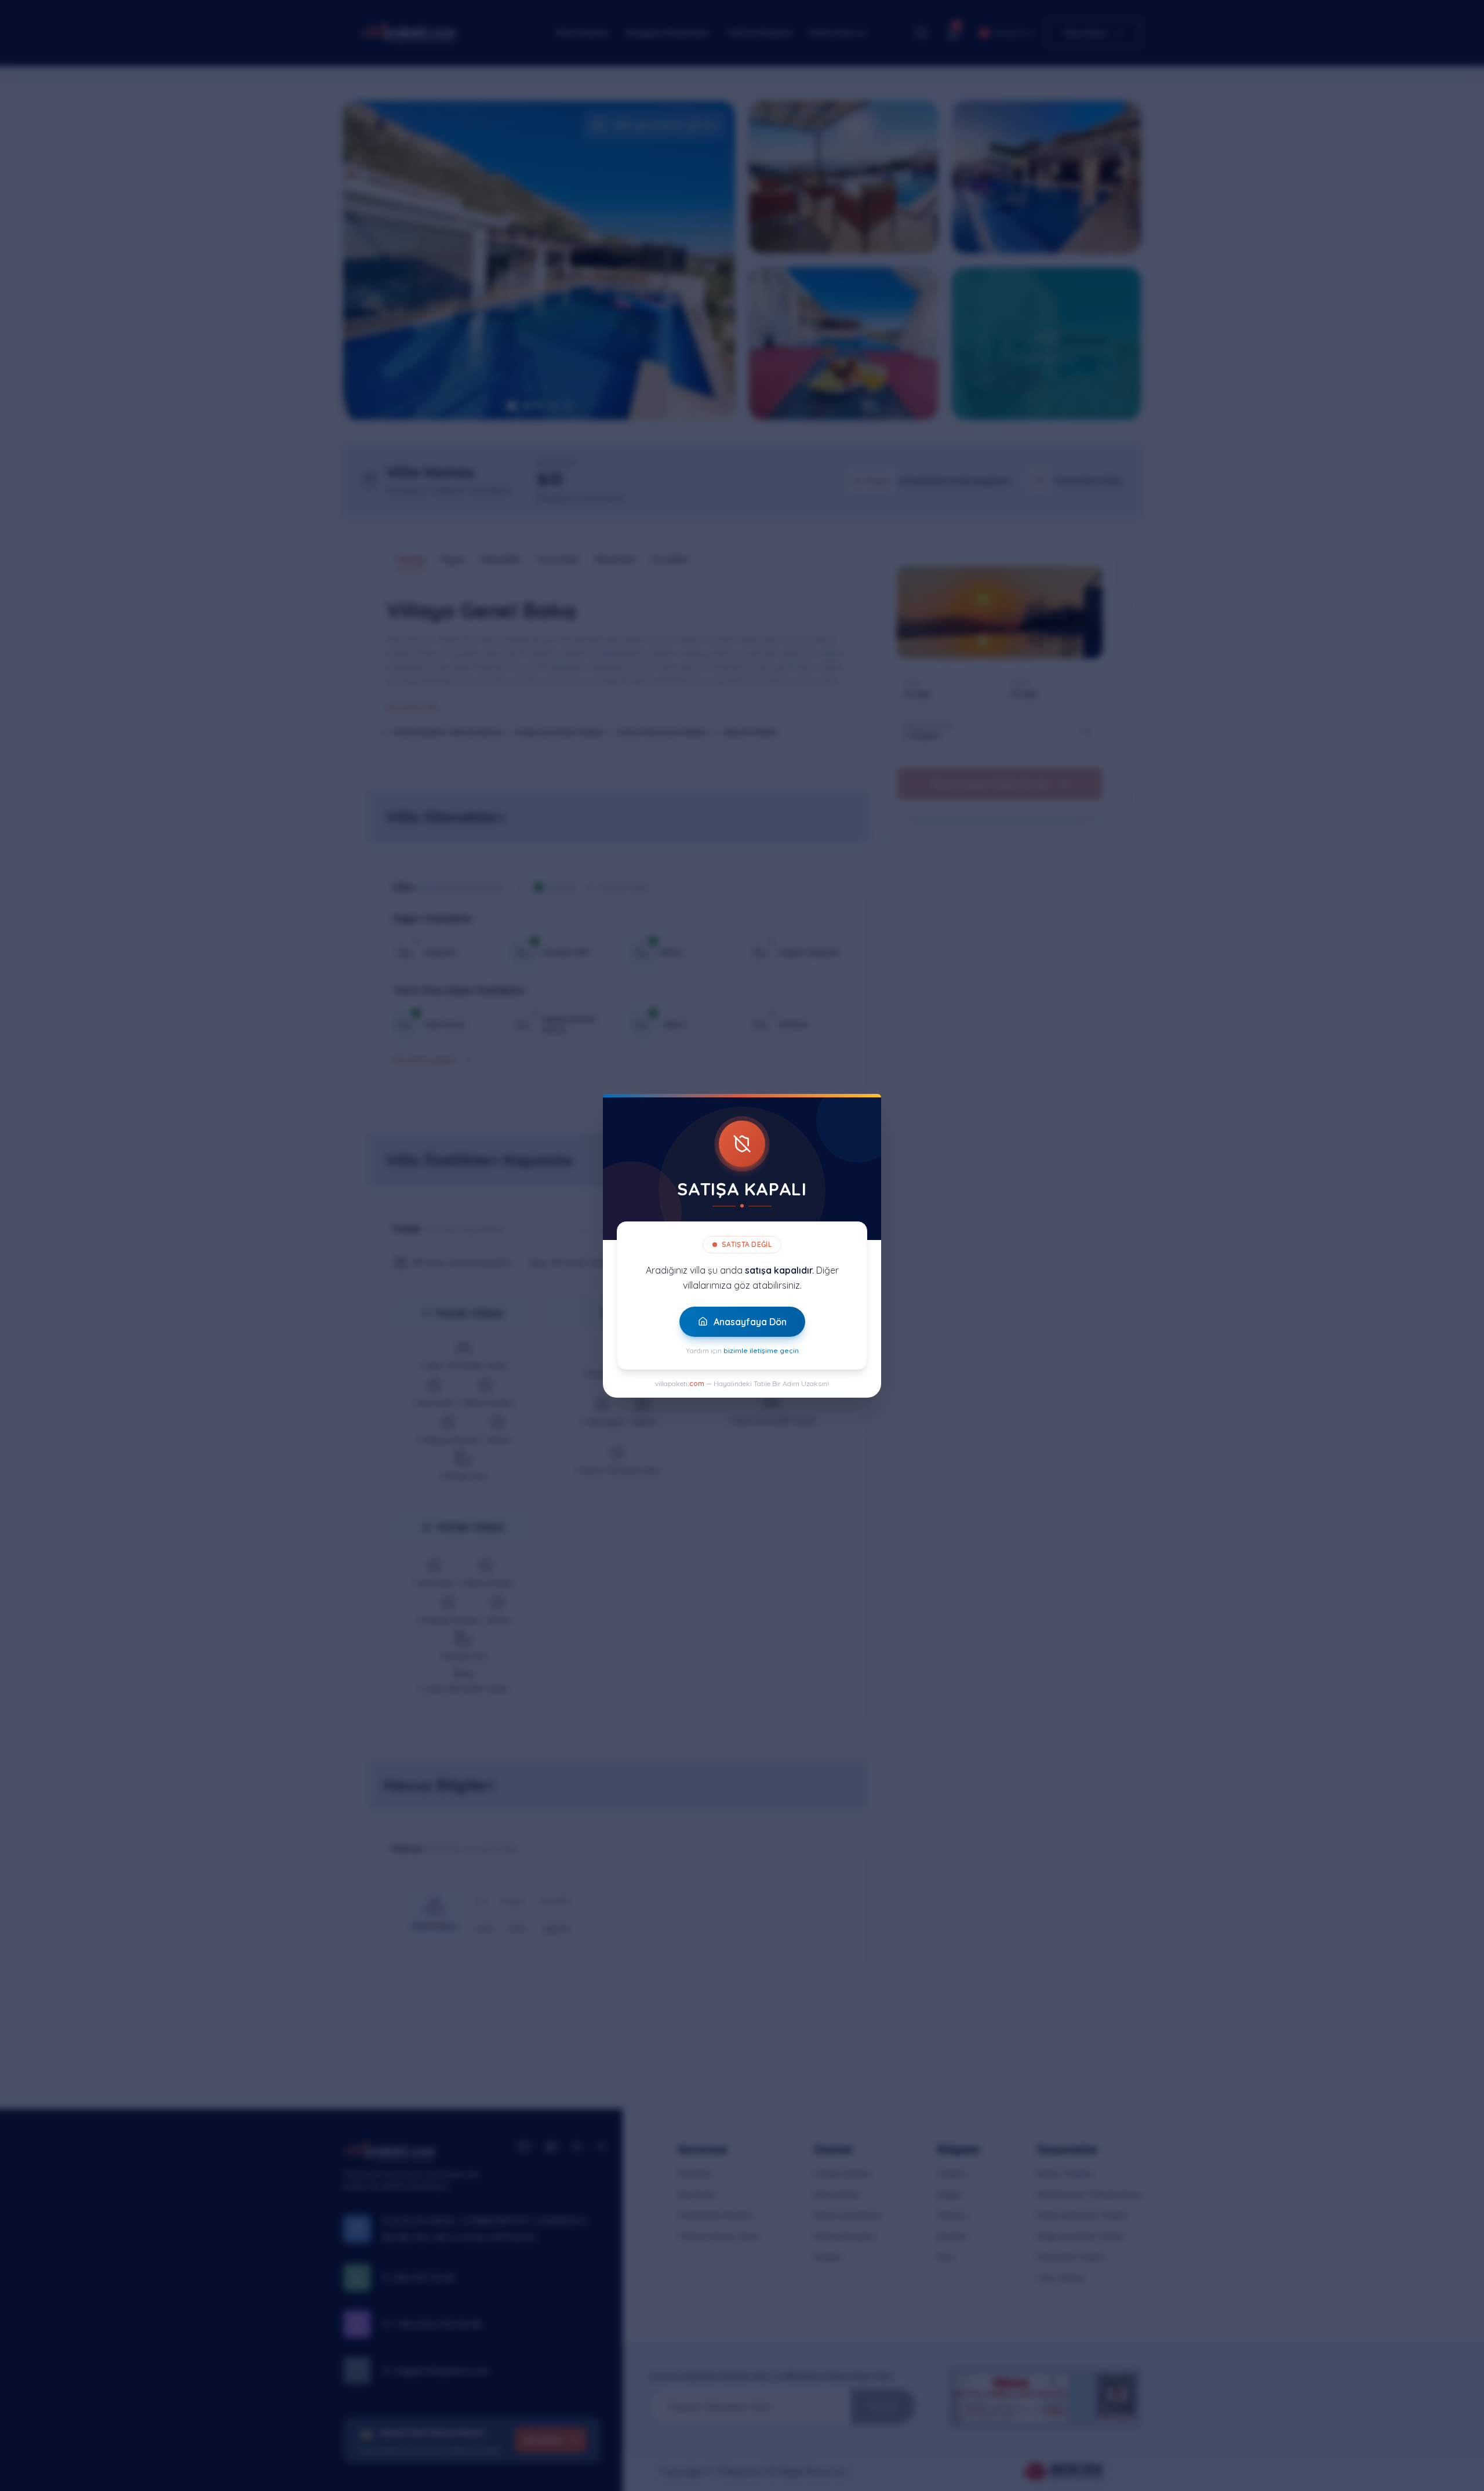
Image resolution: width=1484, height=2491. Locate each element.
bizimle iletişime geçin (761, 1350)
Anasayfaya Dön (750, 1322)
